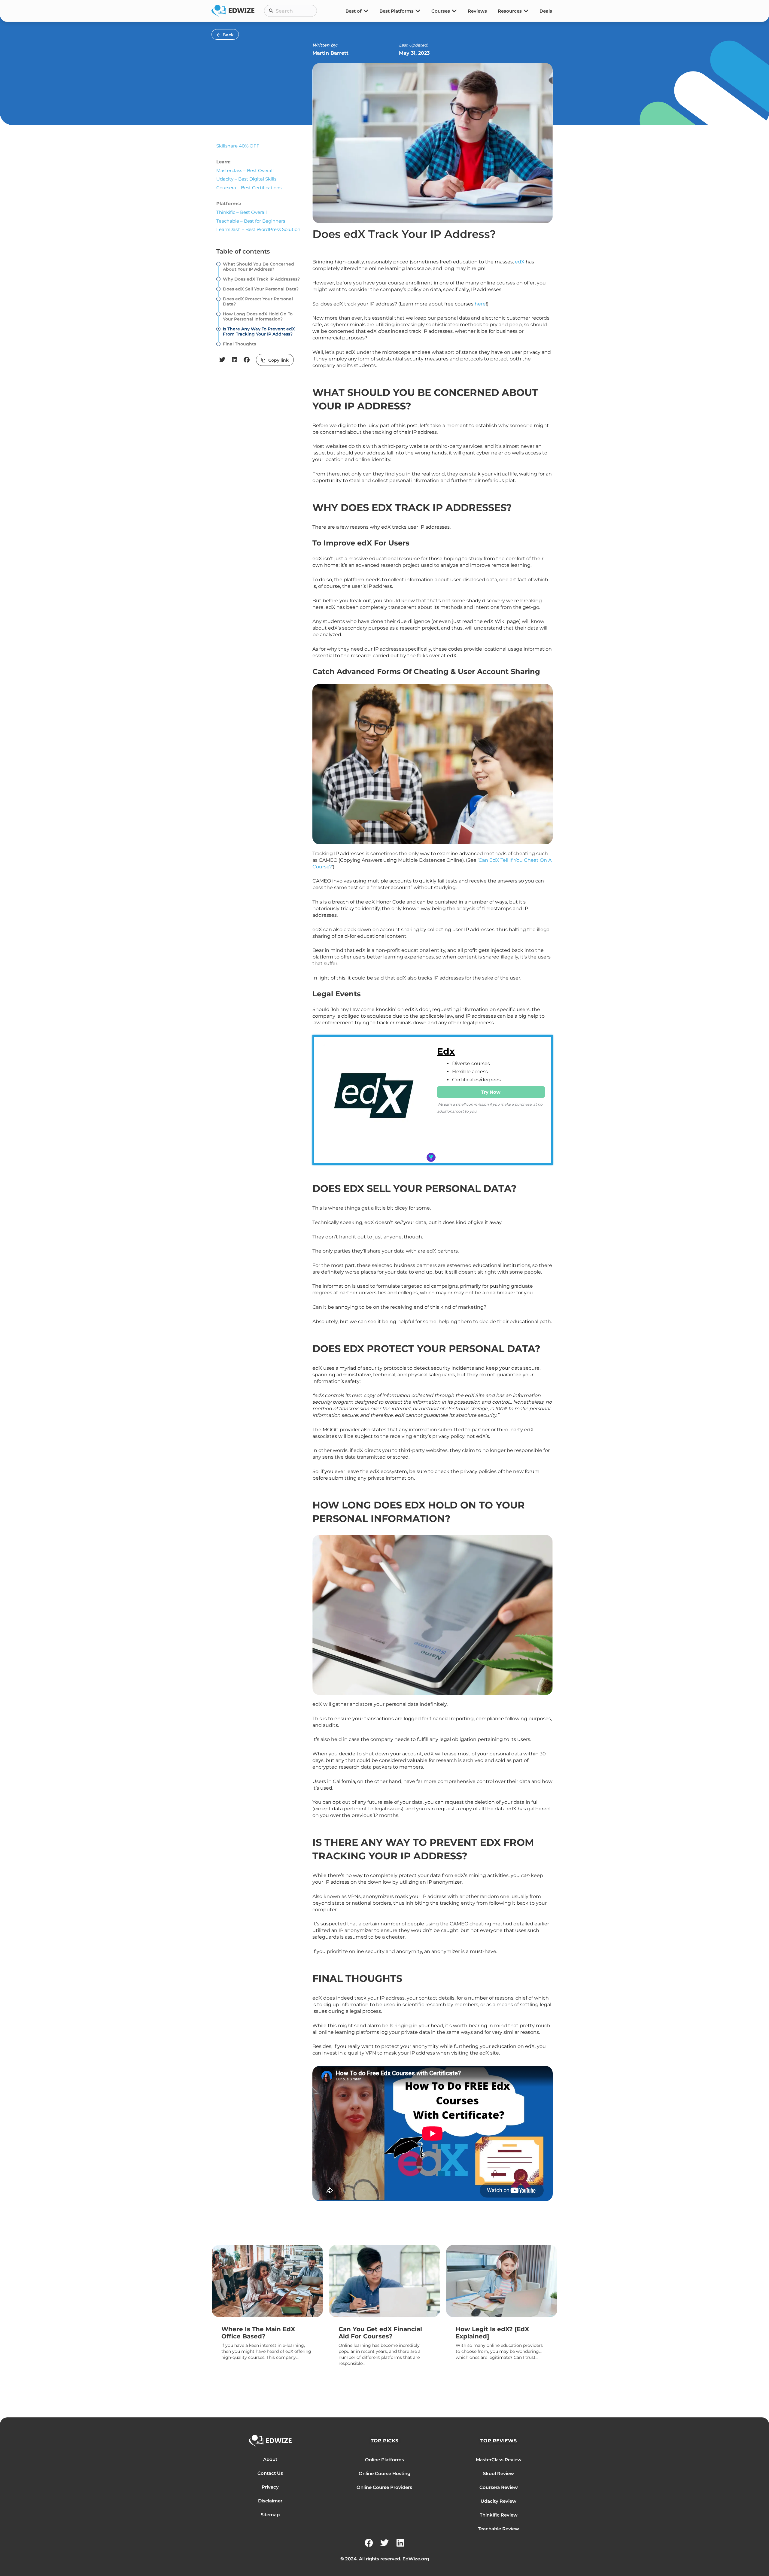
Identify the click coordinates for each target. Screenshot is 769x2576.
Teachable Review (498, 2529)
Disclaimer (270, 2501)
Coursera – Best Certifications (249, 188)
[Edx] (374, 1100)
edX (520, 262)
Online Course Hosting (384, 2473)
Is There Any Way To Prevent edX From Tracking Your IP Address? (259, 332)
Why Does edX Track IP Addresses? (261, 279)
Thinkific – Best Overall (242, 212)
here (480, 304)
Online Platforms (384, 2460)
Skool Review (498, 2473)
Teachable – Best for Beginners (251, 221)
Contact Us (270, 2473)
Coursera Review (499, 2487)
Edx (446, 1051)
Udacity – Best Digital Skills (246, 179)
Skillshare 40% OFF (238, 146)
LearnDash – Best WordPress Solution (258, 229)
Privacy (270, 2487)
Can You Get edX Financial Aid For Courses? (380, 2333)
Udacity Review (498, 2501)
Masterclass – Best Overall (245, 170)
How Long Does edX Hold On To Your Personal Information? (258, 317)
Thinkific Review (499, 2515)
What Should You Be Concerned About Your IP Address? (258, 267)
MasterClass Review (499, 2460)
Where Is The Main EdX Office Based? (258, 2333)
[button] (222, 360)
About (270, 2459)
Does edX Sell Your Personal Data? (261, 289)
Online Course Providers (384, 2487)
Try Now (491, 1092)
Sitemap (270, 2515)
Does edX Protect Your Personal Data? (258, 302)
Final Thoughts (239, 344)
